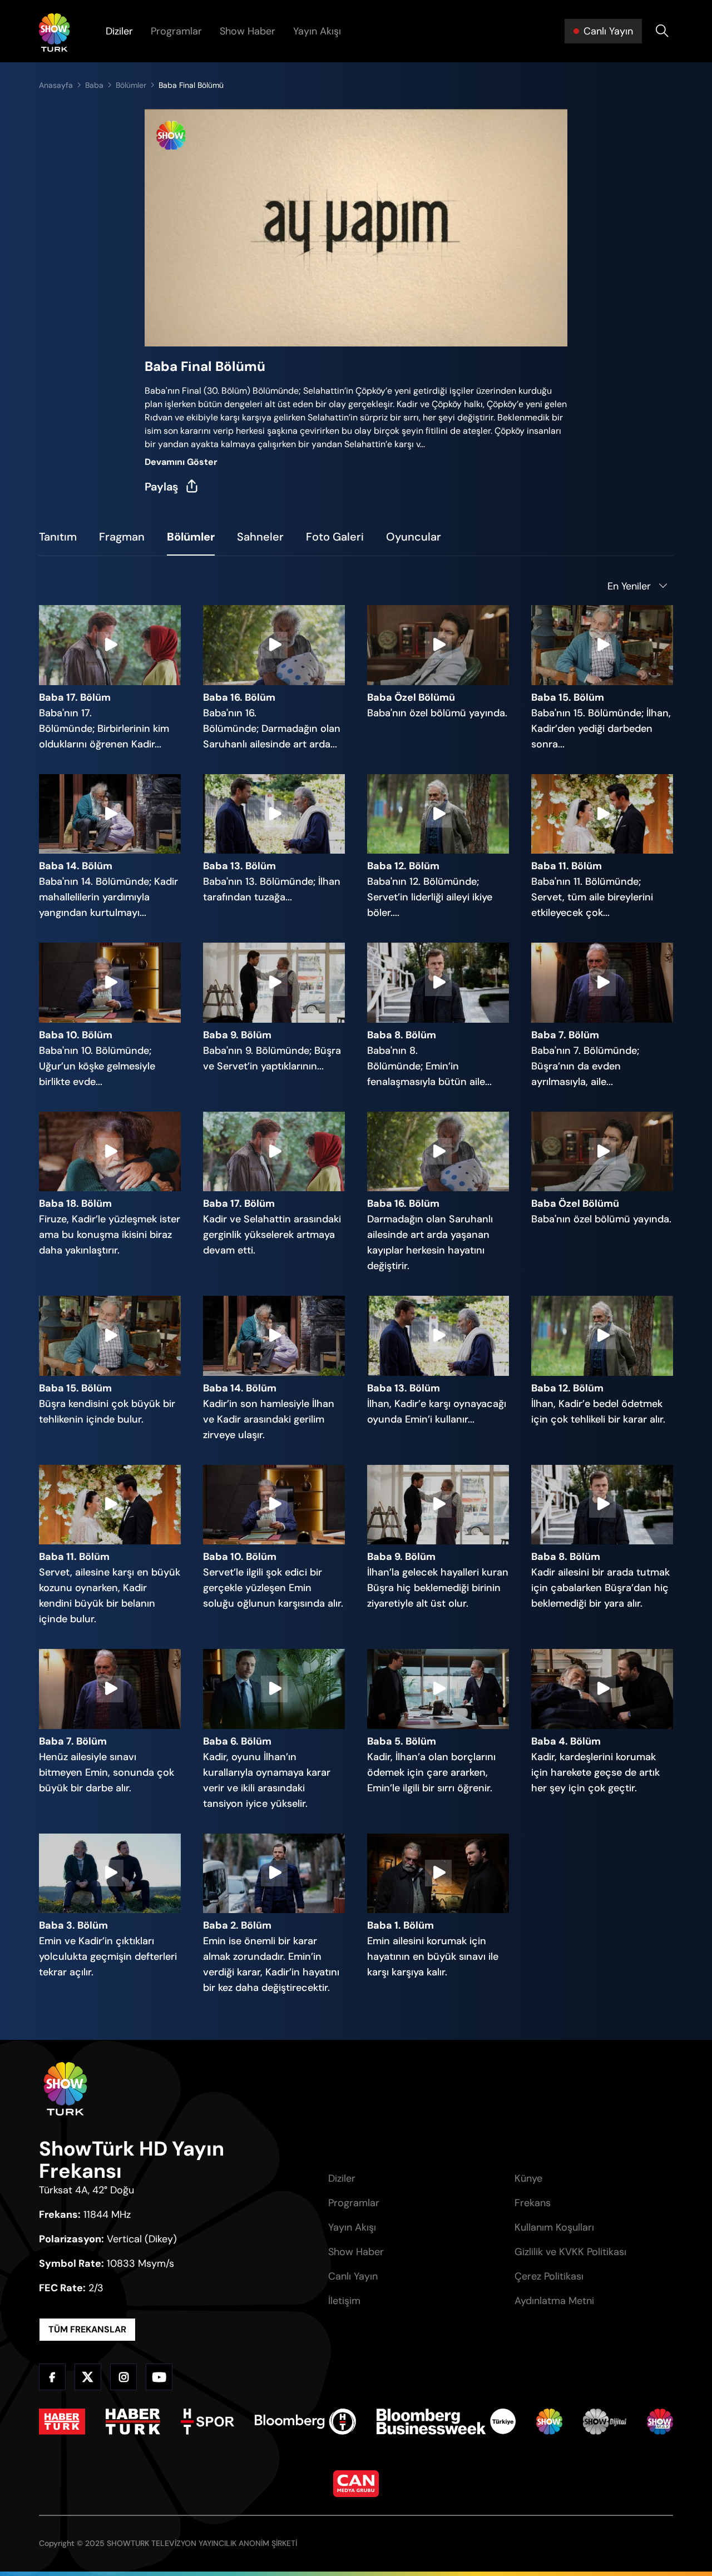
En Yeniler (629, 586)
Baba (94, 85)
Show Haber (248, 31)
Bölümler (131, 85)
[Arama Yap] (662, 31)
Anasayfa (56, 85)
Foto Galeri (335, 537)
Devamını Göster (181, 462)
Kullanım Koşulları (554, 2227)
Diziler (119, 31)
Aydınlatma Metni (554, 2301)
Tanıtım (58, 537)
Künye (528, 2178)
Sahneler (260, 537)
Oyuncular (414, 537)
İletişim (344, 2301)
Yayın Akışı (317, 31)
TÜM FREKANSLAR (87, 2329)
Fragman (122, 537)
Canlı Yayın (353, 2276)
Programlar (176, 31)
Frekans (533, 2203)
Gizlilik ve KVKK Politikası (570, 2252)
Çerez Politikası (549, 2276)
